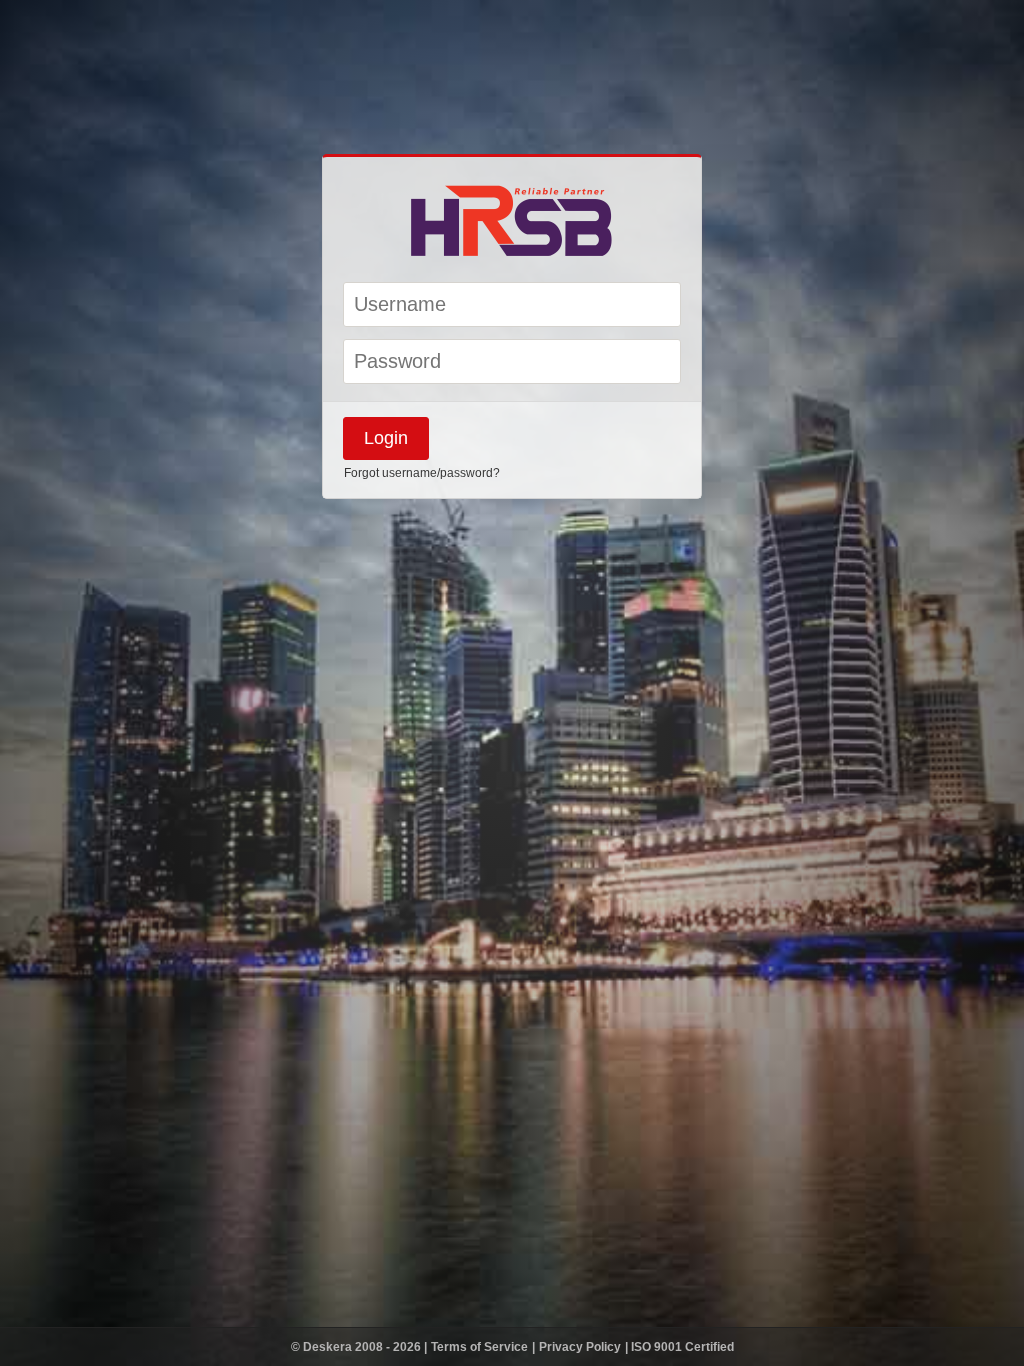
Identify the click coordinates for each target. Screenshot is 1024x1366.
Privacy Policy (581, 1347)
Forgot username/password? (422, 473)
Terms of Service (481, 1347)
